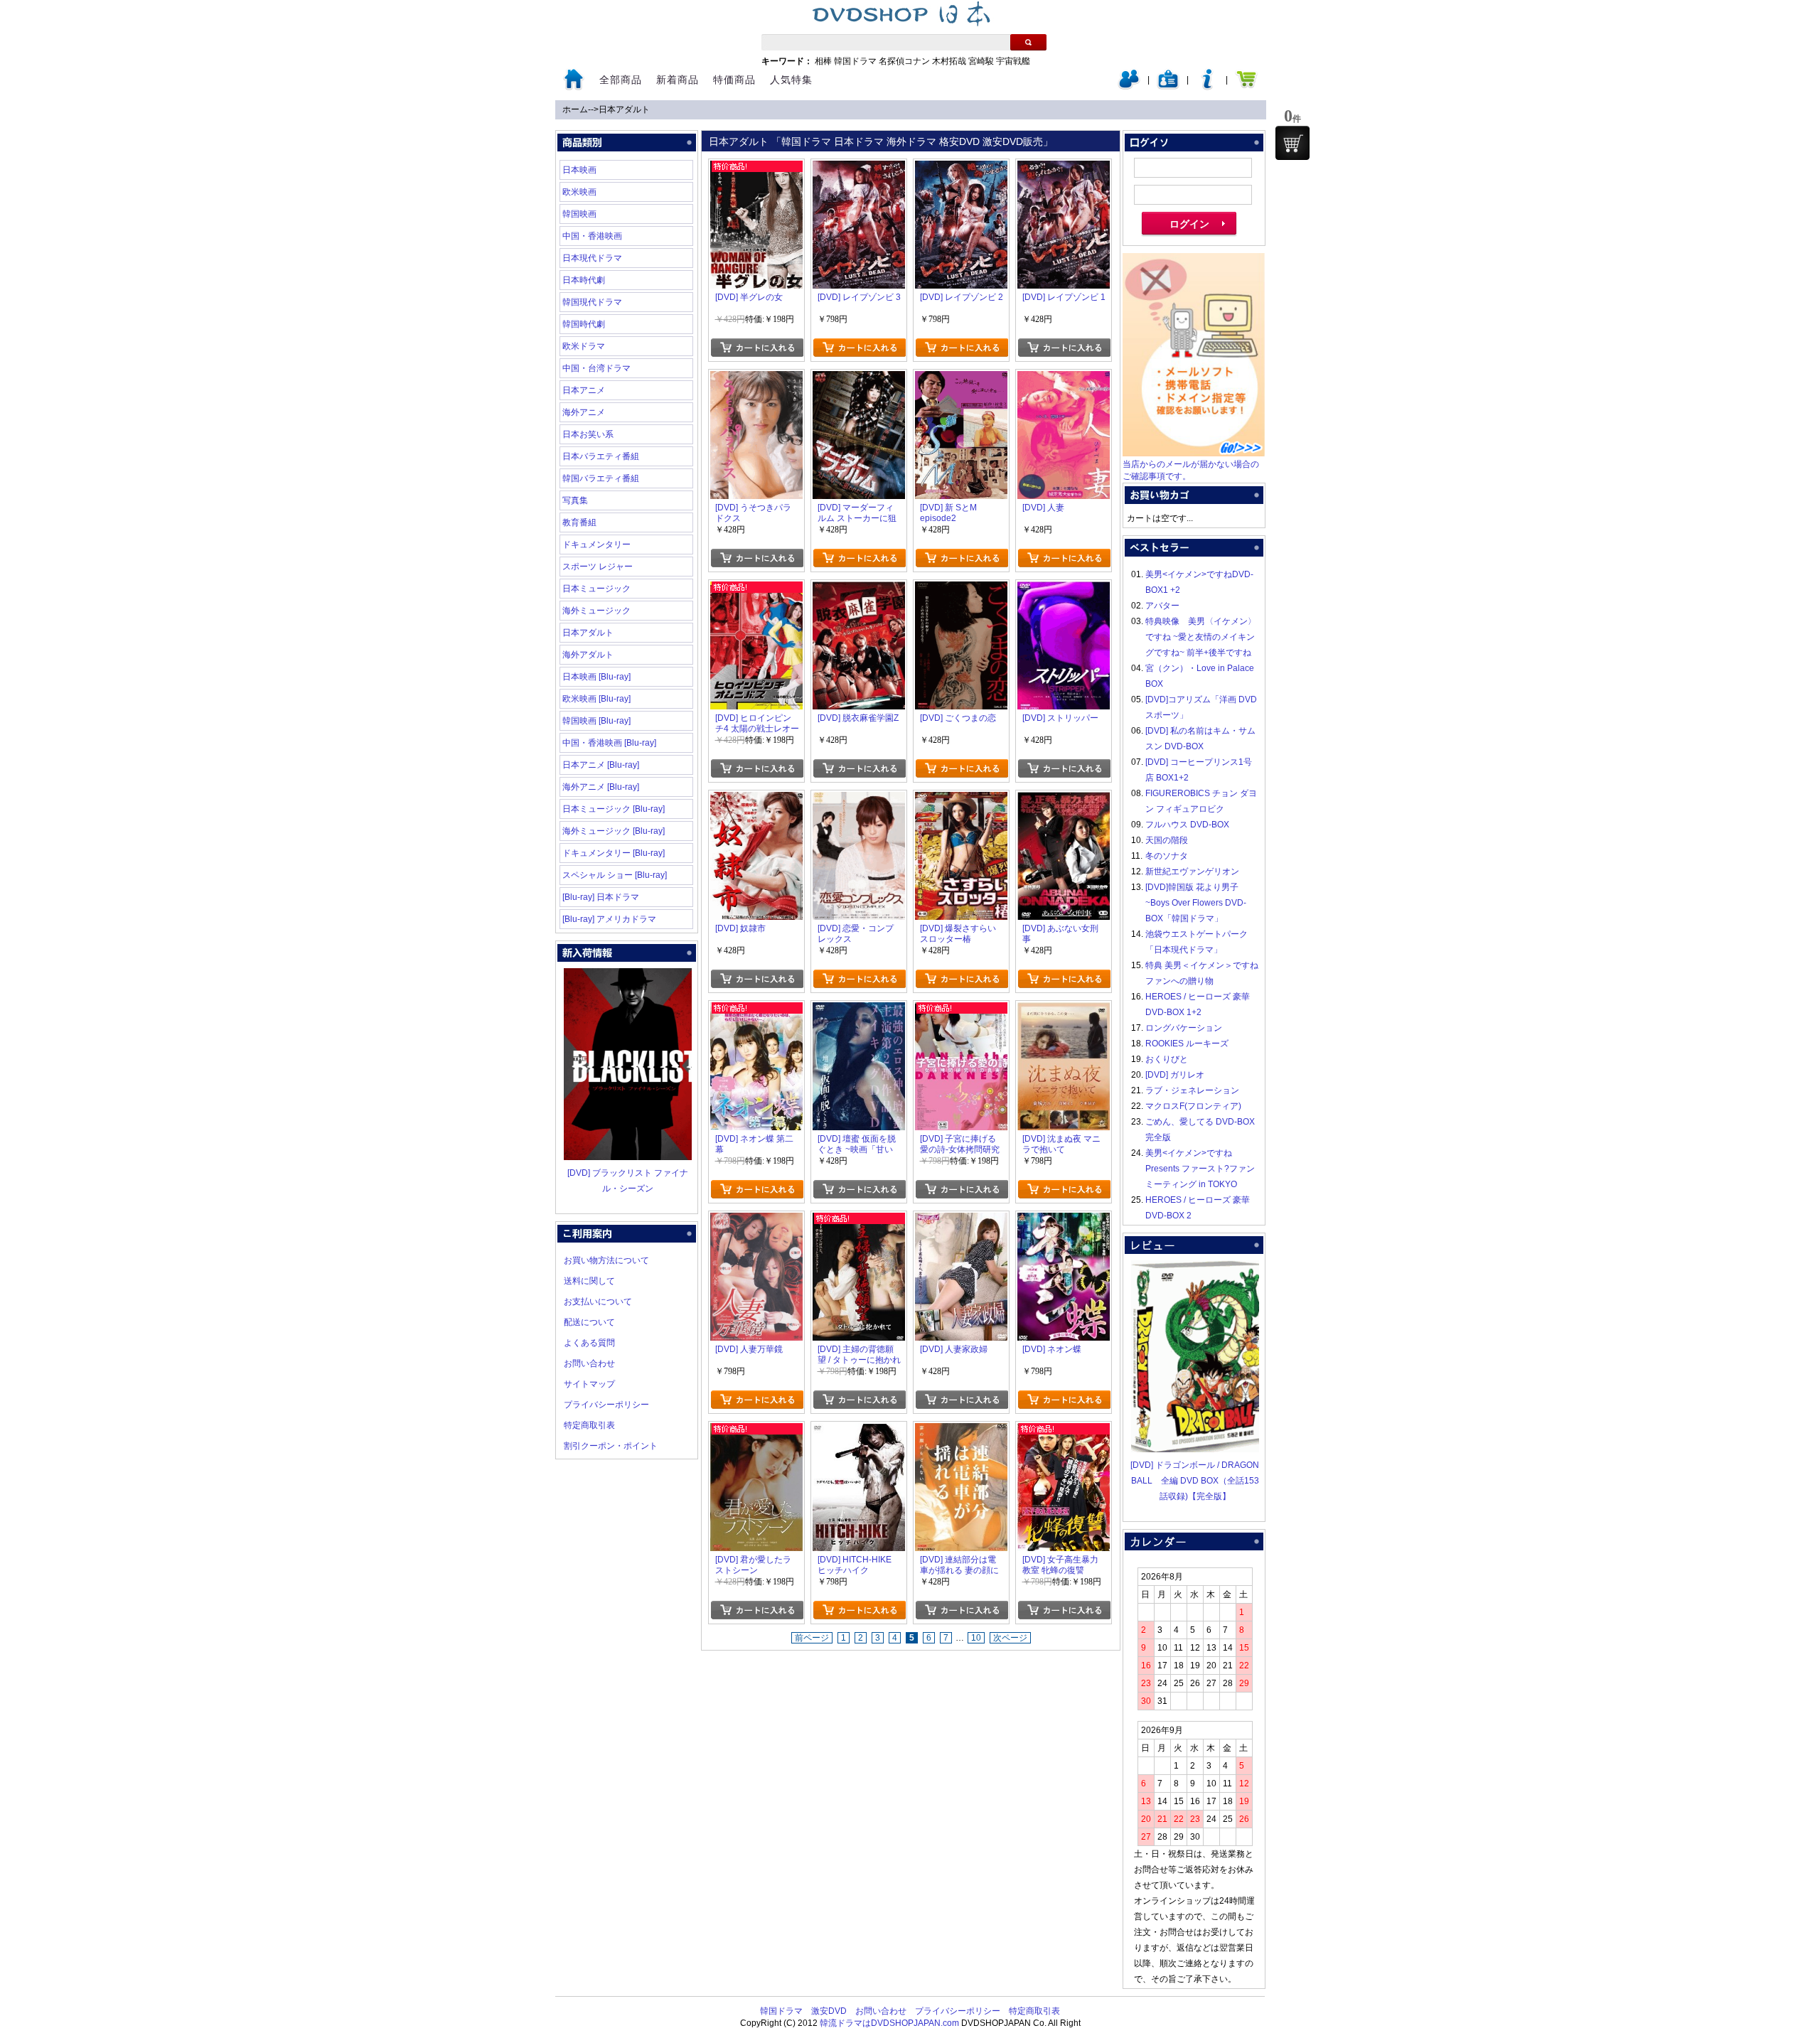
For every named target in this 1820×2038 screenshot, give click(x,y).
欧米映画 (579, 192)
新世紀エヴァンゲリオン (1192, 871)
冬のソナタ (1167, 856)
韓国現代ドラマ (592, 302)
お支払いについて (598, 1302)
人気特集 (791, 80)
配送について (589, 1322)
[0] (1292, 143)
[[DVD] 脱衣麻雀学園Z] (859, 589)
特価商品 (734, 80)
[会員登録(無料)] (1168, 87)
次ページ (1010, 1638)
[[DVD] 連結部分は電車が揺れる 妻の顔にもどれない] (961, 1431)
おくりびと (1167, 1059)
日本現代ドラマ (592, 258)
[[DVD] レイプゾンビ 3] (859, 168)
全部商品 (621, 80)
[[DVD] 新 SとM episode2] (961, 379)
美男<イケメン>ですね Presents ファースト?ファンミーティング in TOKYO (1200, 1169)
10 (976, 1638)
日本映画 (579, 170)
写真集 (575, 500)
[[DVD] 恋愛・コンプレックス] (859, 800)
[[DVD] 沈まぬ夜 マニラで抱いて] (1064, 1010)
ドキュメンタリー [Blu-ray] (614, 853)
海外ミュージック (596, 611)
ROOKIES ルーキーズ (1187, 1044)
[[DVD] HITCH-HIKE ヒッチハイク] (859, 1431)
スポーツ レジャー (598, 567)
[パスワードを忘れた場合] (1207, 87)
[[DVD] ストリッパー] (1064, 589)
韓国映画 (579, 214)
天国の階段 (1167, 840)
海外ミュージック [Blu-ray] (614, 831)
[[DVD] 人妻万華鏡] (756, 1221)
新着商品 (678, 80)
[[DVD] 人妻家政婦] (961, 1221)
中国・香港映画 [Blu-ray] (609, 743)
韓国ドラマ (855, 61)
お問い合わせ (589, 1363)
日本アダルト (624, 109)
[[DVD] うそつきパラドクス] (756, 379)
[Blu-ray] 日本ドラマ (601, 897)
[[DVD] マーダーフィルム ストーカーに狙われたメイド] (859, 379)
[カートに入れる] (757, 348)
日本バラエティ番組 (601, 456)
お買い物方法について (606, 1260)
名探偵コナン (904, 61)
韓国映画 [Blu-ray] (596, 721)
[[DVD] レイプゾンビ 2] (961, 168)
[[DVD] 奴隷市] (756, 800)
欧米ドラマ (584, 346)
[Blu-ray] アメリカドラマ (609, 919)
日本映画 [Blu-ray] (596, 677)
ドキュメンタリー (596, 545)
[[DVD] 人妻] (1064, 379)
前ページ (812, 1638)
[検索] (1028, 42)
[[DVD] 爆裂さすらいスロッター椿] (961, 800)
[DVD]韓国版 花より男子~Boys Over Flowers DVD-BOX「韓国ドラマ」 (1196, 903)
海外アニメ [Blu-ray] (601, 787)
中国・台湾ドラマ (596, 368)
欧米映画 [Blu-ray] (596, 699)
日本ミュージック (596, 589)
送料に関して (589, 1281)
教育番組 (579, 522)
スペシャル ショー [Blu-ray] (615, 875)
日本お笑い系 (588, 434)
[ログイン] (1129, 87)
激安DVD (829, 2011)
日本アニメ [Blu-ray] (601, 765)
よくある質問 (589, 1343)
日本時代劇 (584, 280)
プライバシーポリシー (606, 1405)
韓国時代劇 (584, 324)
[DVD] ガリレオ (1175, 1075)
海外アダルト (588, 655)
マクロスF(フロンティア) (1193, 1106)
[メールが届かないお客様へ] (1194, 454)
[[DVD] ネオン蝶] (1064, 1221)
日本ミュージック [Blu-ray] (614, 809)
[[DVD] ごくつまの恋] (961, 589)
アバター (1162, 606)
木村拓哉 (949, 61)
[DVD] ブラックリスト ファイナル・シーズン (628, 1181)
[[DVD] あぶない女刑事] (1064, 800)
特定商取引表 (589, 1425)
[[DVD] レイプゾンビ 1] (1064, 168)
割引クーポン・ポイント (611, 1446)
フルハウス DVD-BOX (1187, 825)
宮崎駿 (981, 61)
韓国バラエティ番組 (601, 478)
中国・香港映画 (592, 236)
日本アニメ (584, 390)
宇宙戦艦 (1013, 61)
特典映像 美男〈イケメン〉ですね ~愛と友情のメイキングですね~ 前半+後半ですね (1201, 637)
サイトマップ (589, 1384)
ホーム (575, 109)
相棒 (823, 61)
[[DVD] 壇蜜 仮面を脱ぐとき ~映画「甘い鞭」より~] (859, 1010)
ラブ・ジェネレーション (1192, 1090)
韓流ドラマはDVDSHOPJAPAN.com (889, 2023)
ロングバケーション (1184, 1028)
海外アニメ (584, 412)
